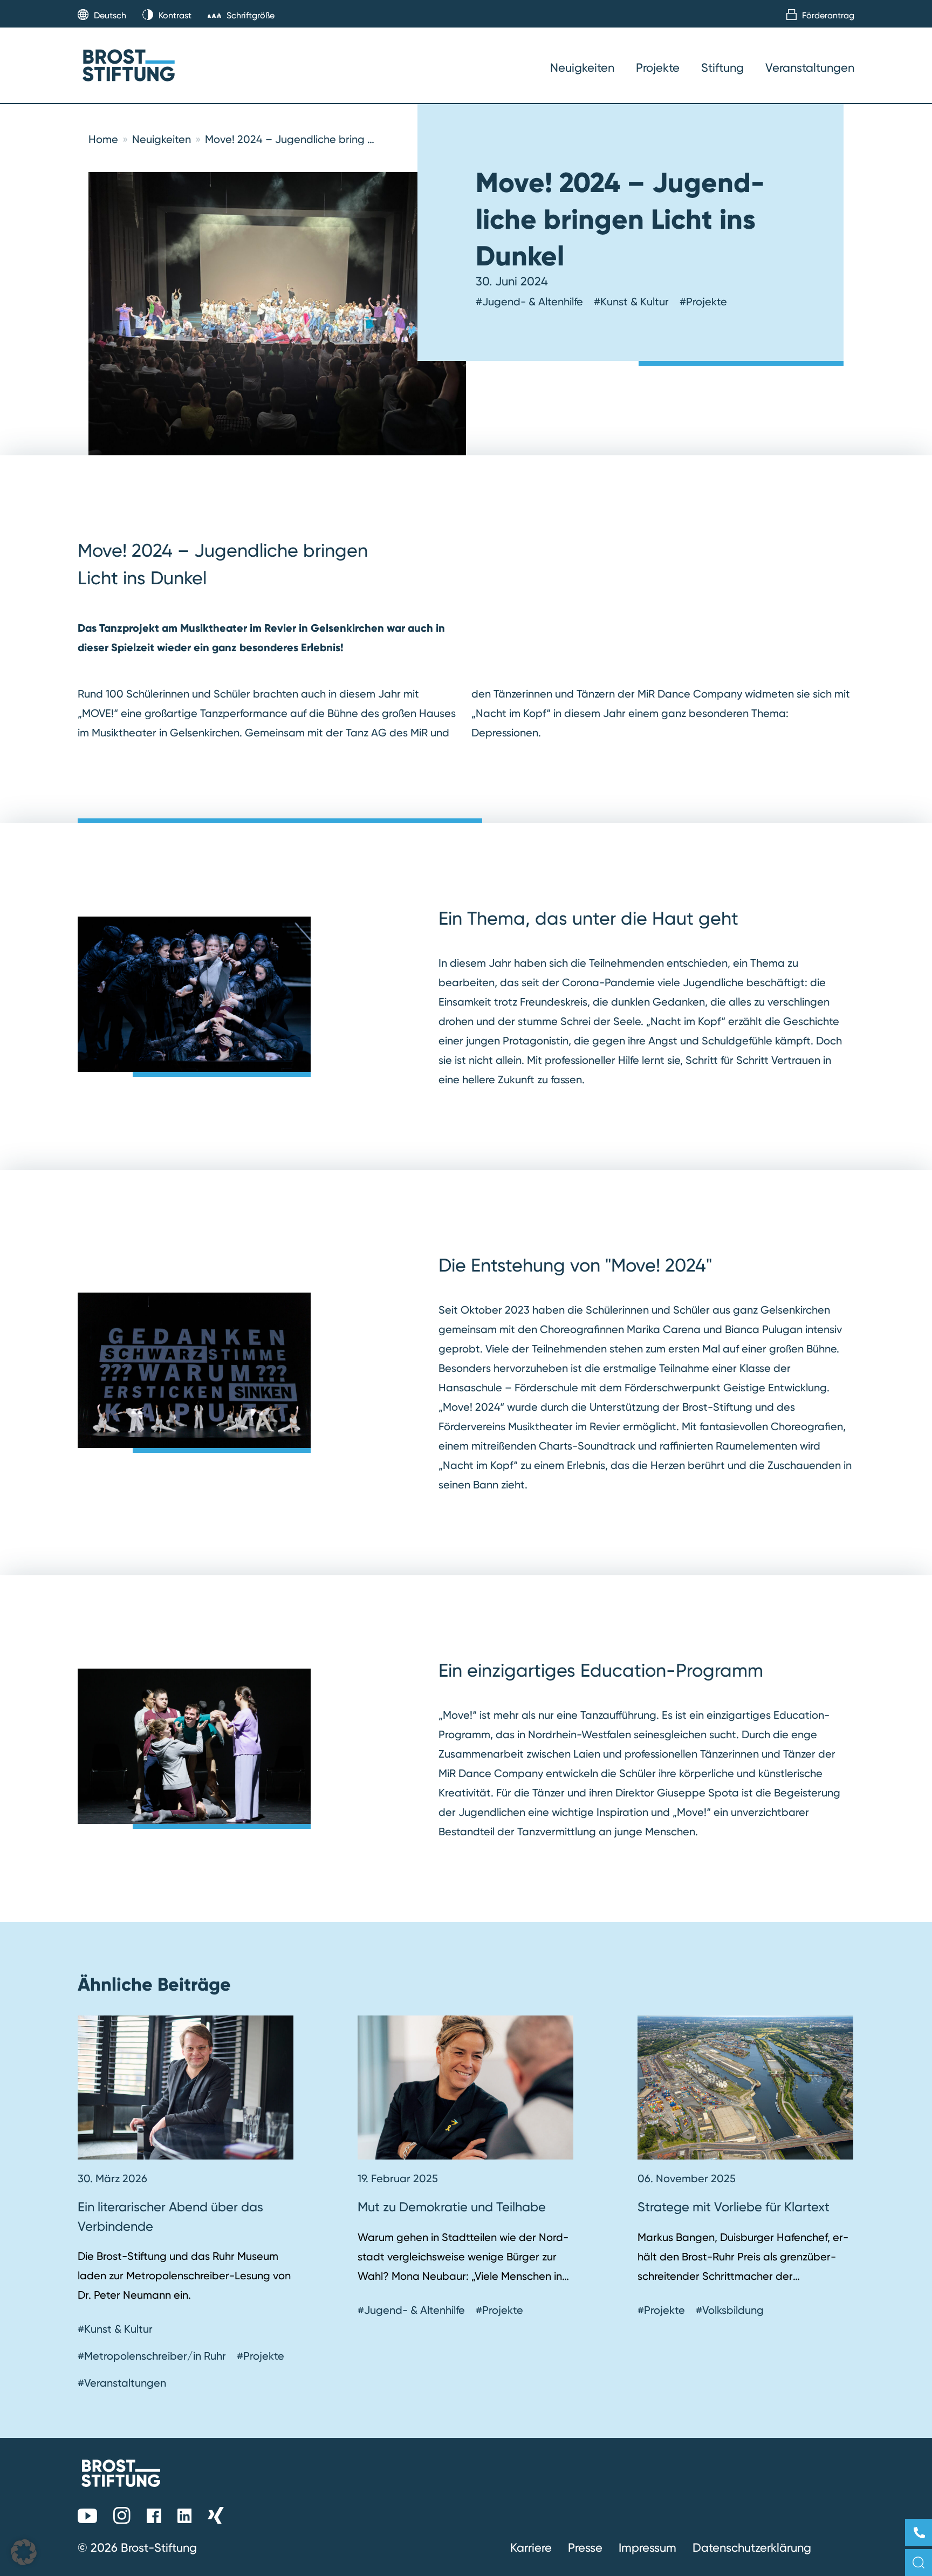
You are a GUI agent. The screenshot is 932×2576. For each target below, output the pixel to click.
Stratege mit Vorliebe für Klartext (734, 2207)
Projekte (658, 67)
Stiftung (722, 67)
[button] (24, 2552)
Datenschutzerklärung (752, 2547)
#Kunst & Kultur (631, 302)
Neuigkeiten (582, 67)
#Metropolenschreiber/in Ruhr (152, 2356)
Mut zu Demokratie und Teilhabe (452, 2207)
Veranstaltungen (810, 67)
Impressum (647, 2547)
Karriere (531, 2547)
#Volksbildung (730, 2310)
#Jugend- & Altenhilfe (529, 302)
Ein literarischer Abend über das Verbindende (170, 2216)
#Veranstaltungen (122, 2383)
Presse (585, 2547)
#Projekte (703, 302)
